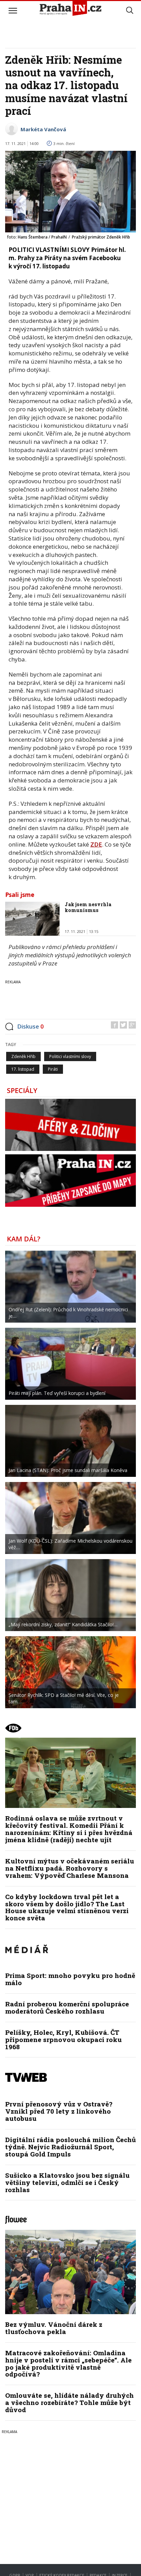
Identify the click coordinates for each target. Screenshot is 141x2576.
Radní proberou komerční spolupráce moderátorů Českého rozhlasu (67, 2007)
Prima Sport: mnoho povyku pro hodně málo (70, 1979)
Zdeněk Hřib (23, 1056)
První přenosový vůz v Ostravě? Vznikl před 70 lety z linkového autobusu (59, 2111)
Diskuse (30, 1026)
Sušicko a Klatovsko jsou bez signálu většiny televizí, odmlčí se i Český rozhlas (67, 2182)
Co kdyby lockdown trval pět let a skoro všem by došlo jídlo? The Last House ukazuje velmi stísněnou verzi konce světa (67, 1907)
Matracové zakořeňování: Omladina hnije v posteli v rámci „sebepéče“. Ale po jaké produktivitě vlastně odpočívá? (68, 2364)
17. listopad (23, 1069)
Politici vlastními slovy (70, 1056)
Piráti (53, 1069)
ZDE (96, 844)
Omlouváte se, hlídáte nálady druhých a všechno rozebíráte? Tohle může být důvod (69, 2402)
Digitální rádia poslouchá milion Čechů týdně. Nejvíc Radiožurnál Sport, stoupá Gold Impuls (70, 2147)
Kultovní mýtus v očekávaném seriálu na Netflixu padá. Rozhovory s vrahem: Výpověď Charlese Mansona (70, 1868)
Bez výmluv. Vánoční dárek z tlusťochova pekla (54, 2328)
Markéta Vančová (43, 129)
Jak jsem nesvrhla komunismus (88, 907)
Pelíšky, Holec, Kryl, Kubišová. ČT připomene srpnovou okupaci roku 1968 (63, 2039)
